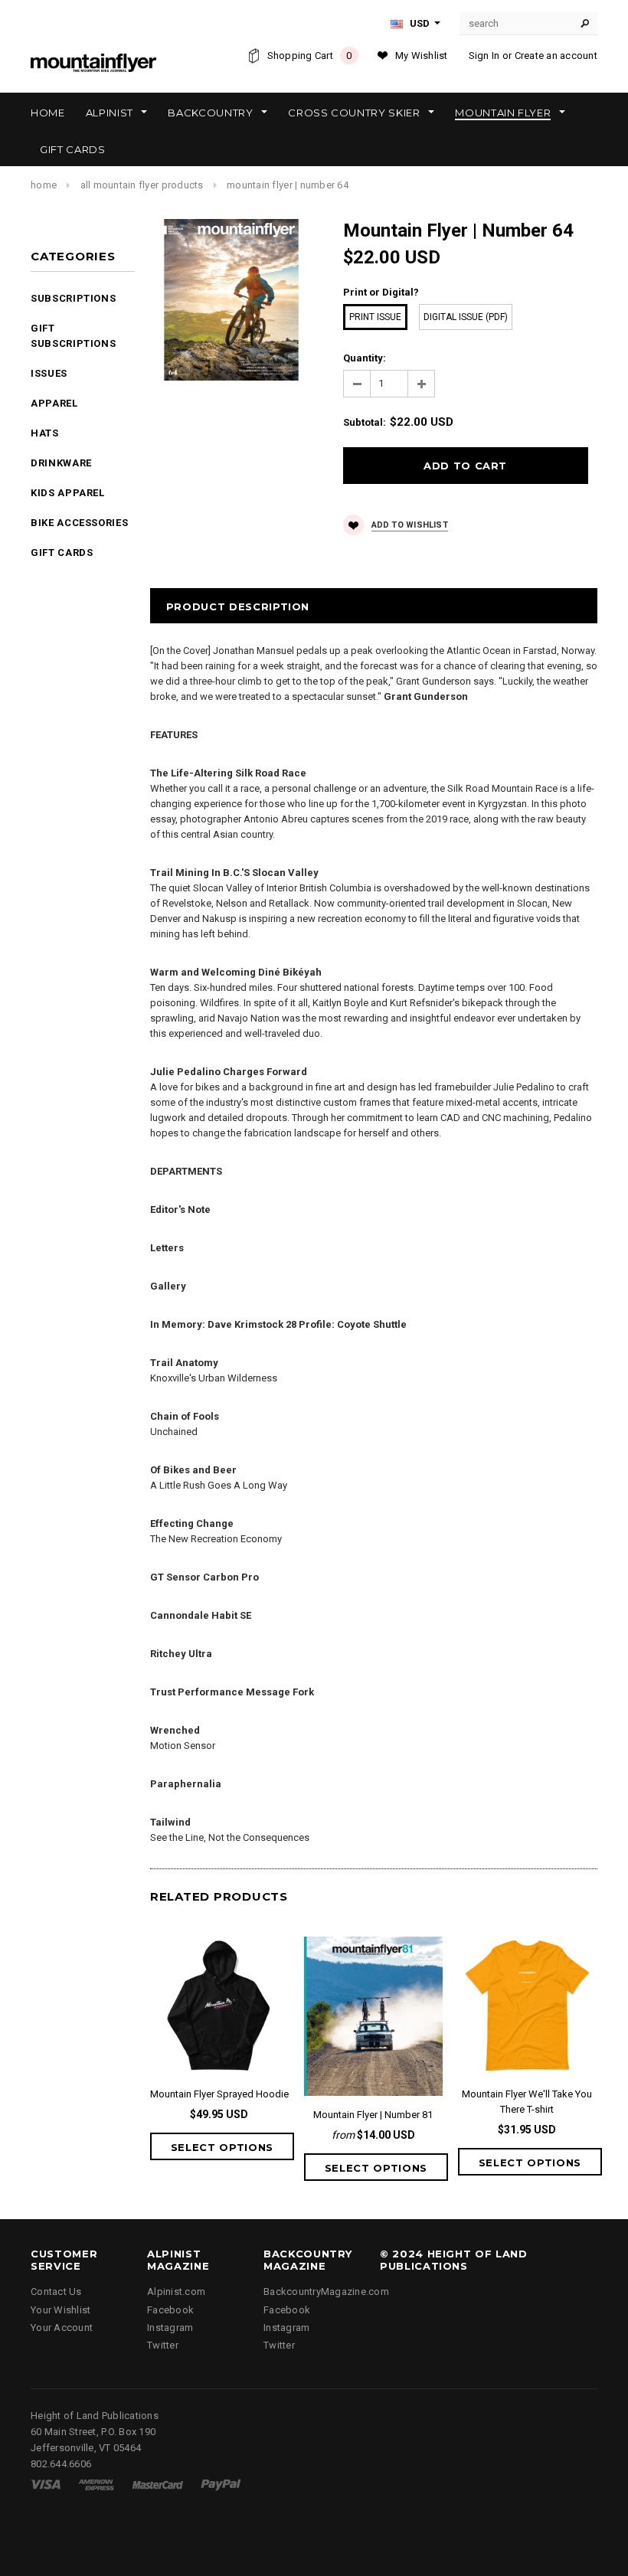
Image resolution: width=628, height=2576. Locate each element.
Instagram (170, 2328)
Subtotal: (365, 422)
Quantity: (365, 358)
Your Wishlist (61, 2310)
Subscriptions (73, 298)
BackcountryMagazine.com (326, 2292)
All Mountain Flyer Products (142, 185)
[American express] (96, 2484)
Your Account (62, 2328)
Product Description (238, 606)
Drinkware (61, 463)
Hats (45, 433)
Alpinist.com (176, 2292)
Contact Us (56, 2292)
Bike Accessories (79, 523)
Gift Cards (62, 552)
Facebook (170, 2310)
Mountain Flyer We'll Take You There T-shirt (527, 2102)
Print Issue (375, 317)
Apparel (54, 403)
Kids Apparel (68, 493)
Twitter (163, 2345)
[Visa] (46, 2484)
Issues (49, 373)
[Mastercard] (158, 2484)
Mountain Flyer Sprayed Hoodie (219, 2094)
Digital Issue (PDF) (466, 317)
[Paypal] (221, 2484)
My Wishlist (422, 56)
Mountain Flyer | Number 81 (373, 2115)
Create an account (556, 56)
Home (44, 185)
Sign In (484, 56)
